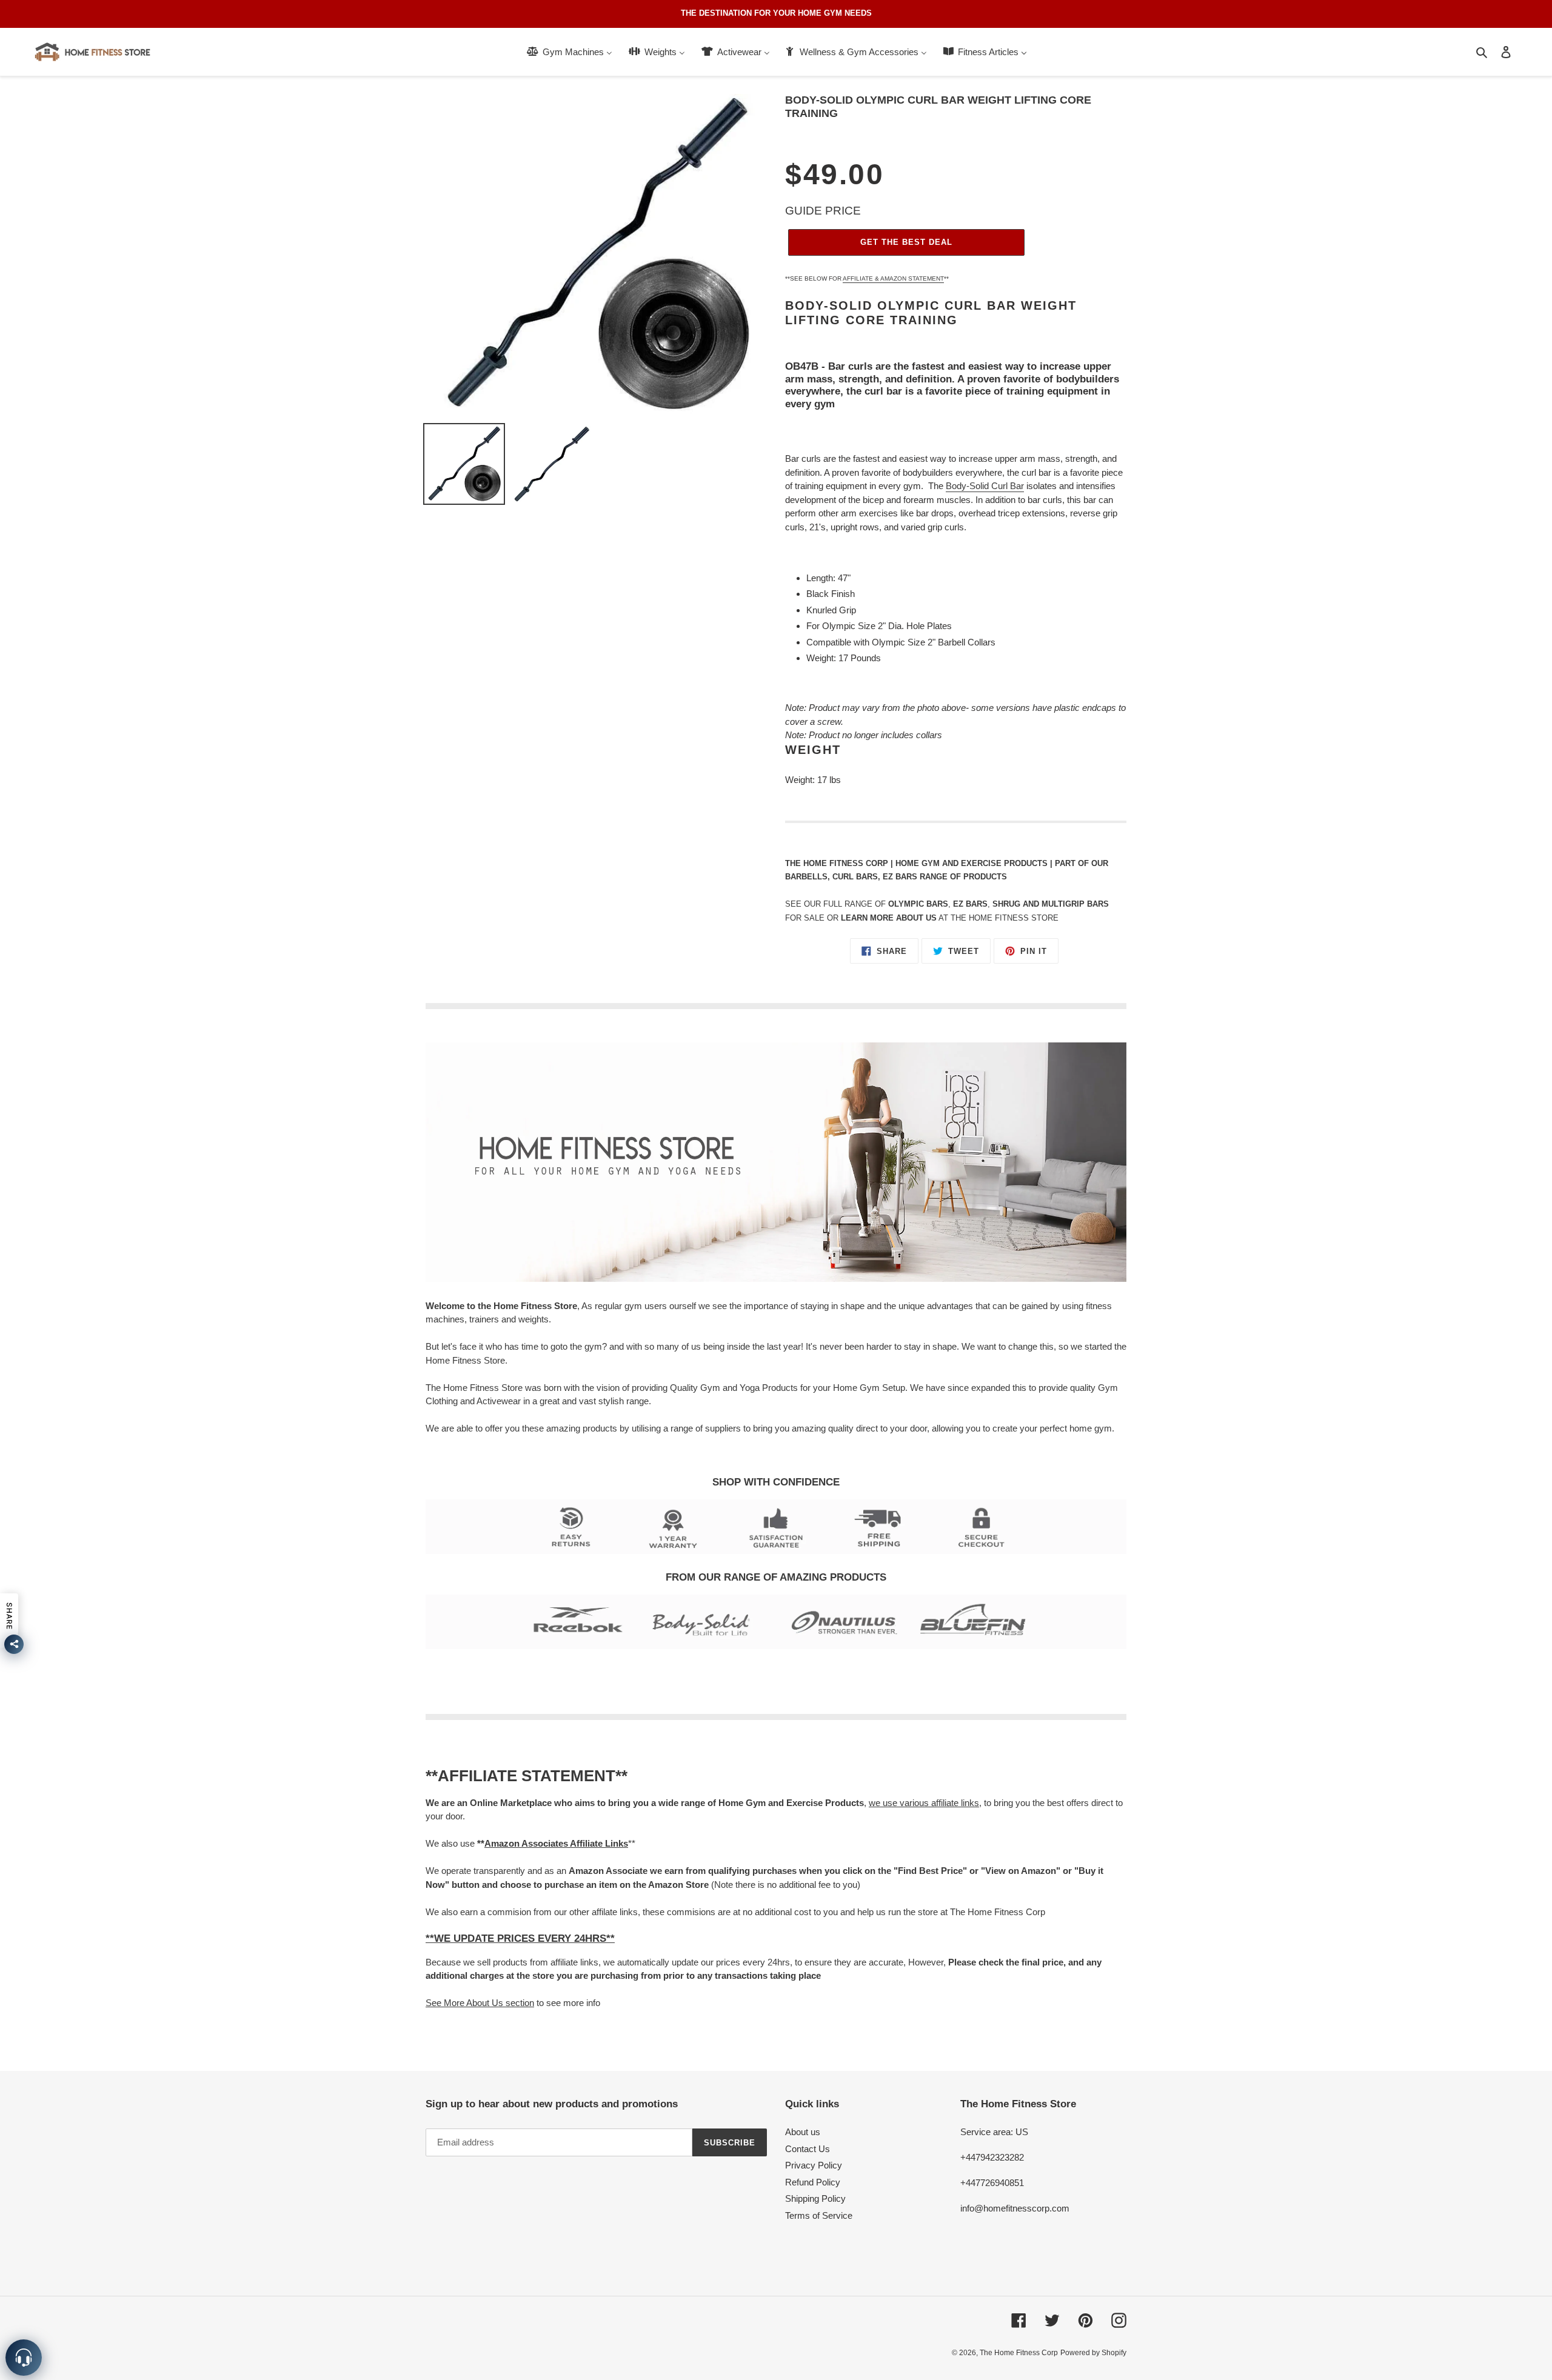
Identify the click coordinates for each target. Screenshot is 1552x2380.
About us (803, 2132)
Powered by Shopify (1093, 2353)
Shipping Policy (815, 2198)
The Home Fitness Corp (1019, 2353)
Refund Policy (813, 2182)
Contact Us (808, 2149)
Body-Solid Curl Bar (985, 486)
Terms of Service (819, 2215)
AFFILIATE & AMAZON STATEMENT (893, 278)
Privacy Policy (814, 2165)
